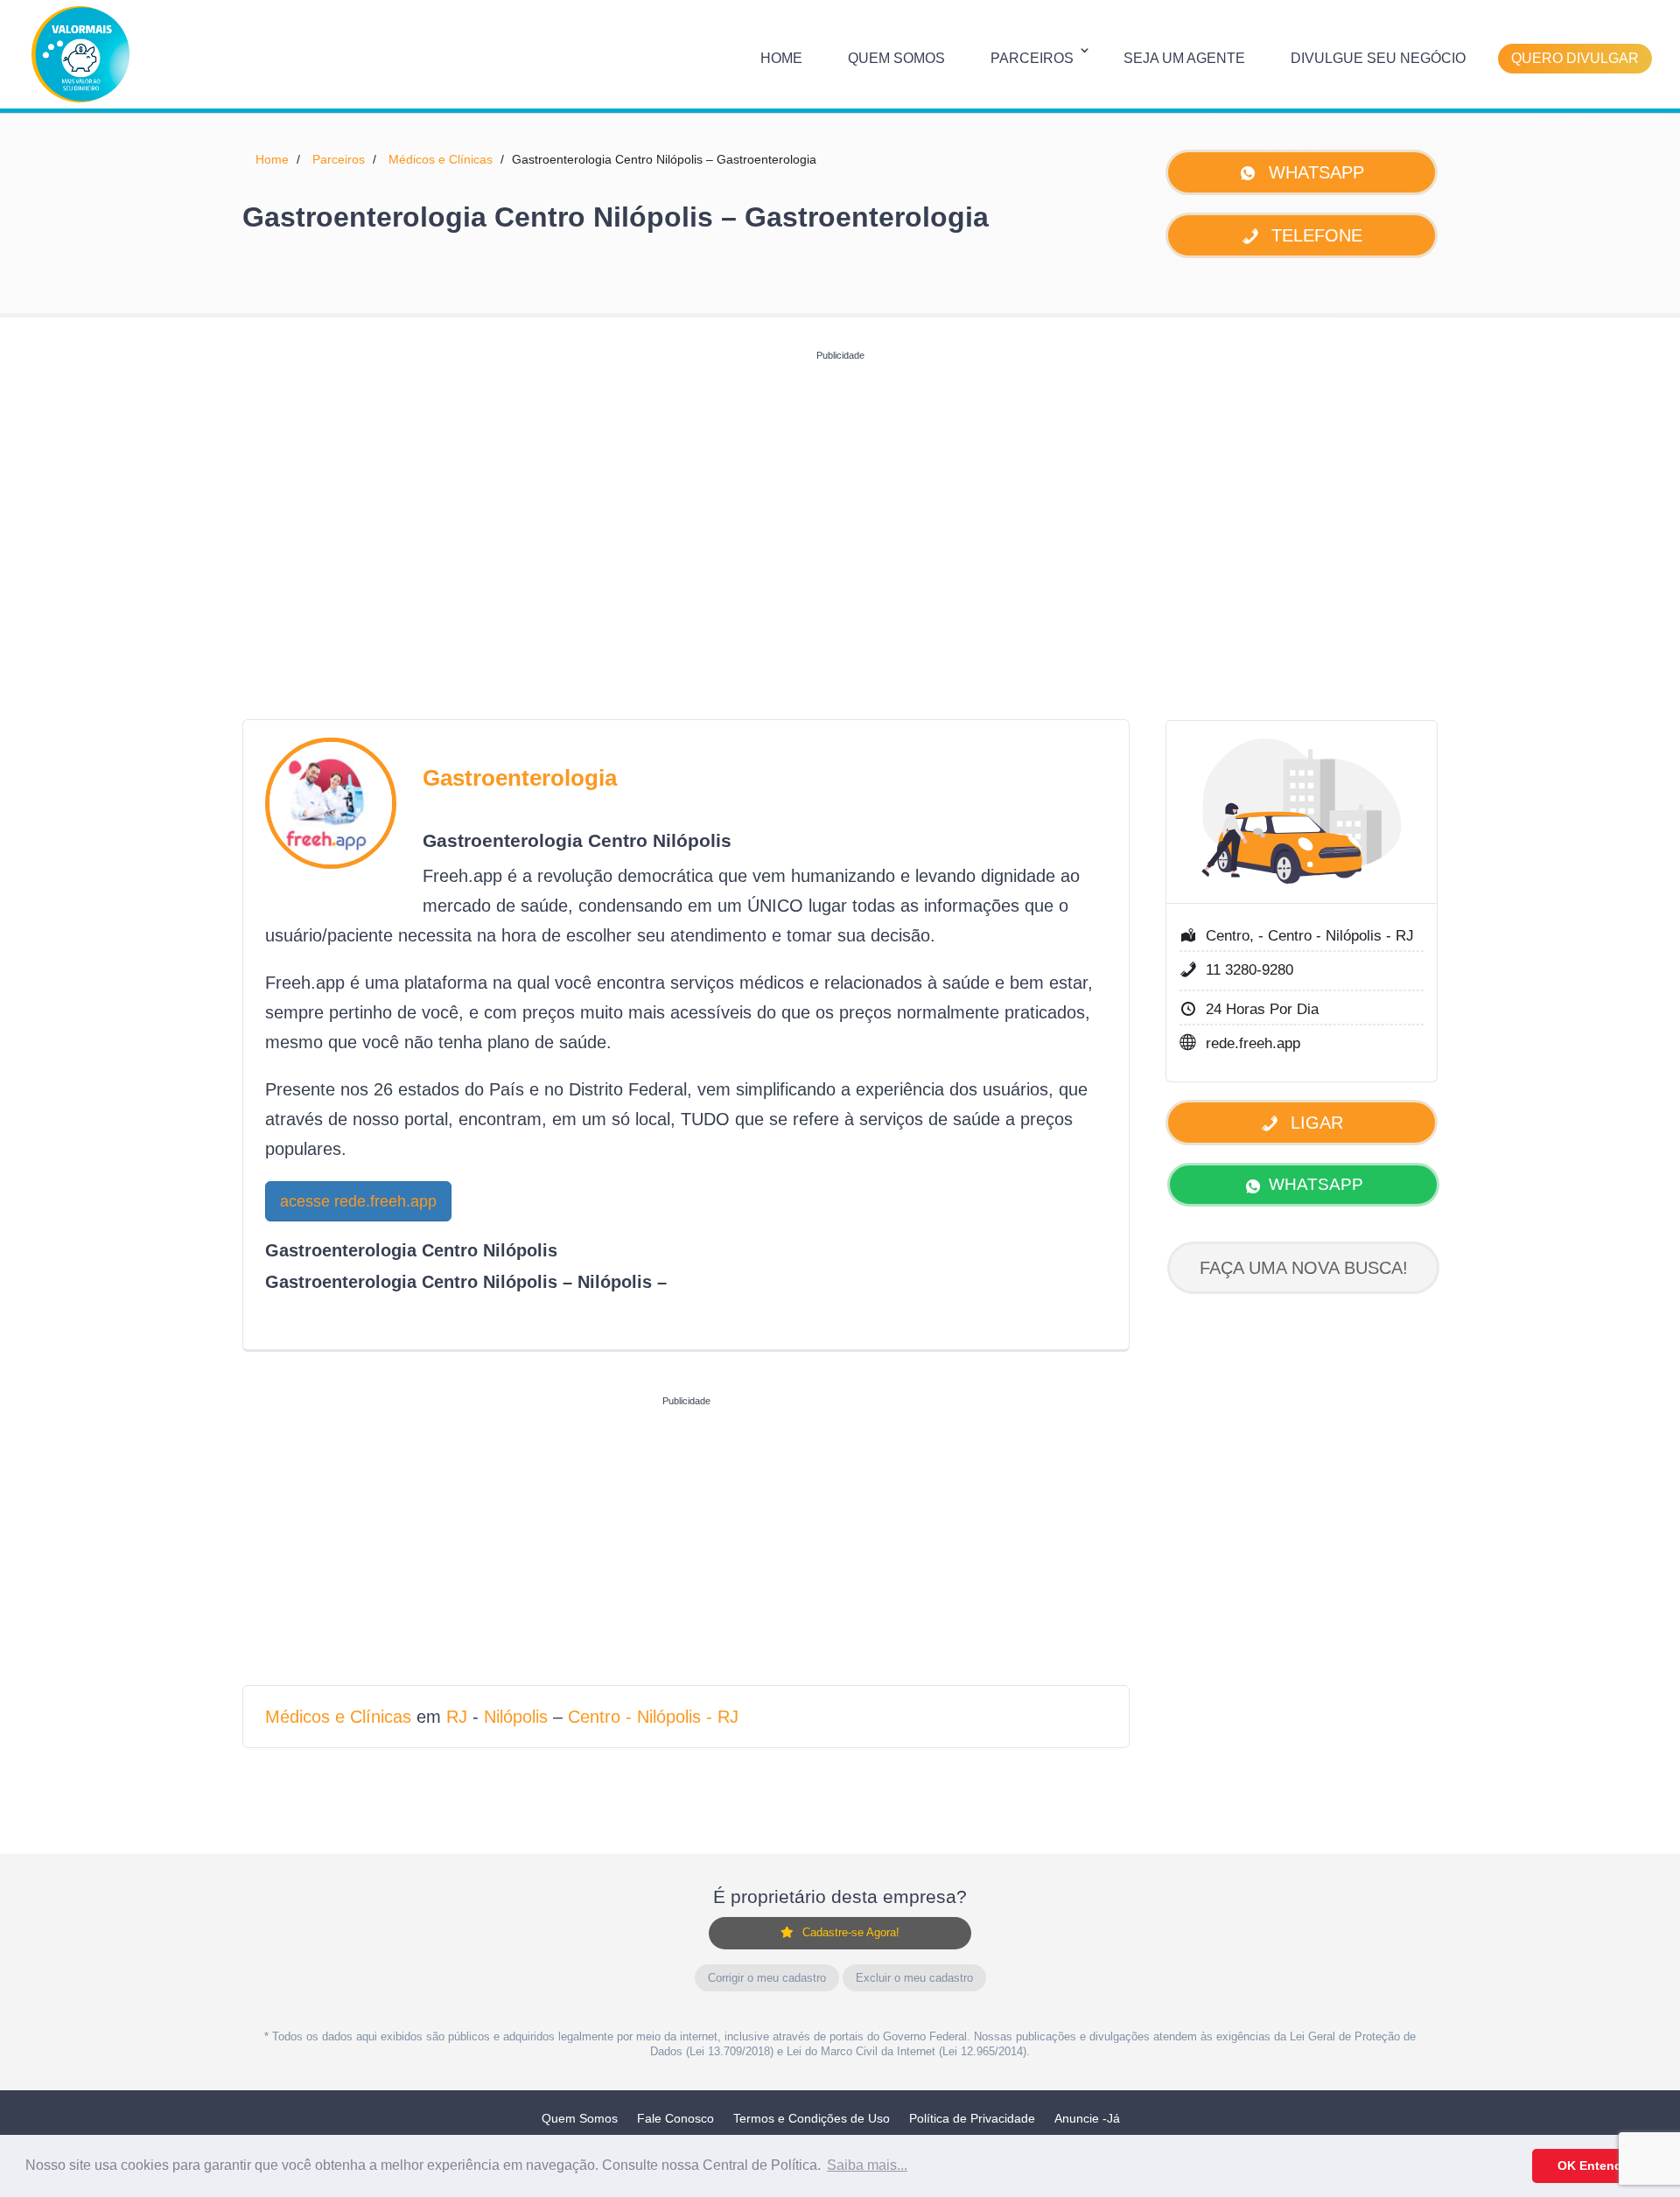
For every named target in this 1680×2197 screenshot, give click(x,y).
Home (781, 58)
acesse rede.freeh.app (358, 1201)
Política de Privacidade (972, 2118)
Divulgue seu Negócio (1378, 58)
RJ (457, 1717)
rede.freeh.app (1253, 1043)
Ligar (1314, 1123)
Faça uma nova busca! (1304, 1268)
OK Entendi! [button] (1594, 2166)
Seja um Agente (1184, 58)
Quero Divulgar (1575, 58)
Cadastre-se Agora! (851, 1932)
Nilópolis (516, 1717)
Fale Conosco (675, 2118)
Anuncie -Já (1087, 2118)
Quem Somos (896, 58)
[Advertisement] (840, 491)
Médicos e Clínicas (441, 159)
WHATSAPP (1316, 1184)
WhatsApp (1314, 172)
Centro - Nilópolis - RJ (653, 1717)
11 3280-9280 (1249, 970)
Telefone (1314, 235)
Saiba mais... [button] (867, 2165)
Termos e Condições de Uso (812, 2118)
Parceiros (1032, 58)
